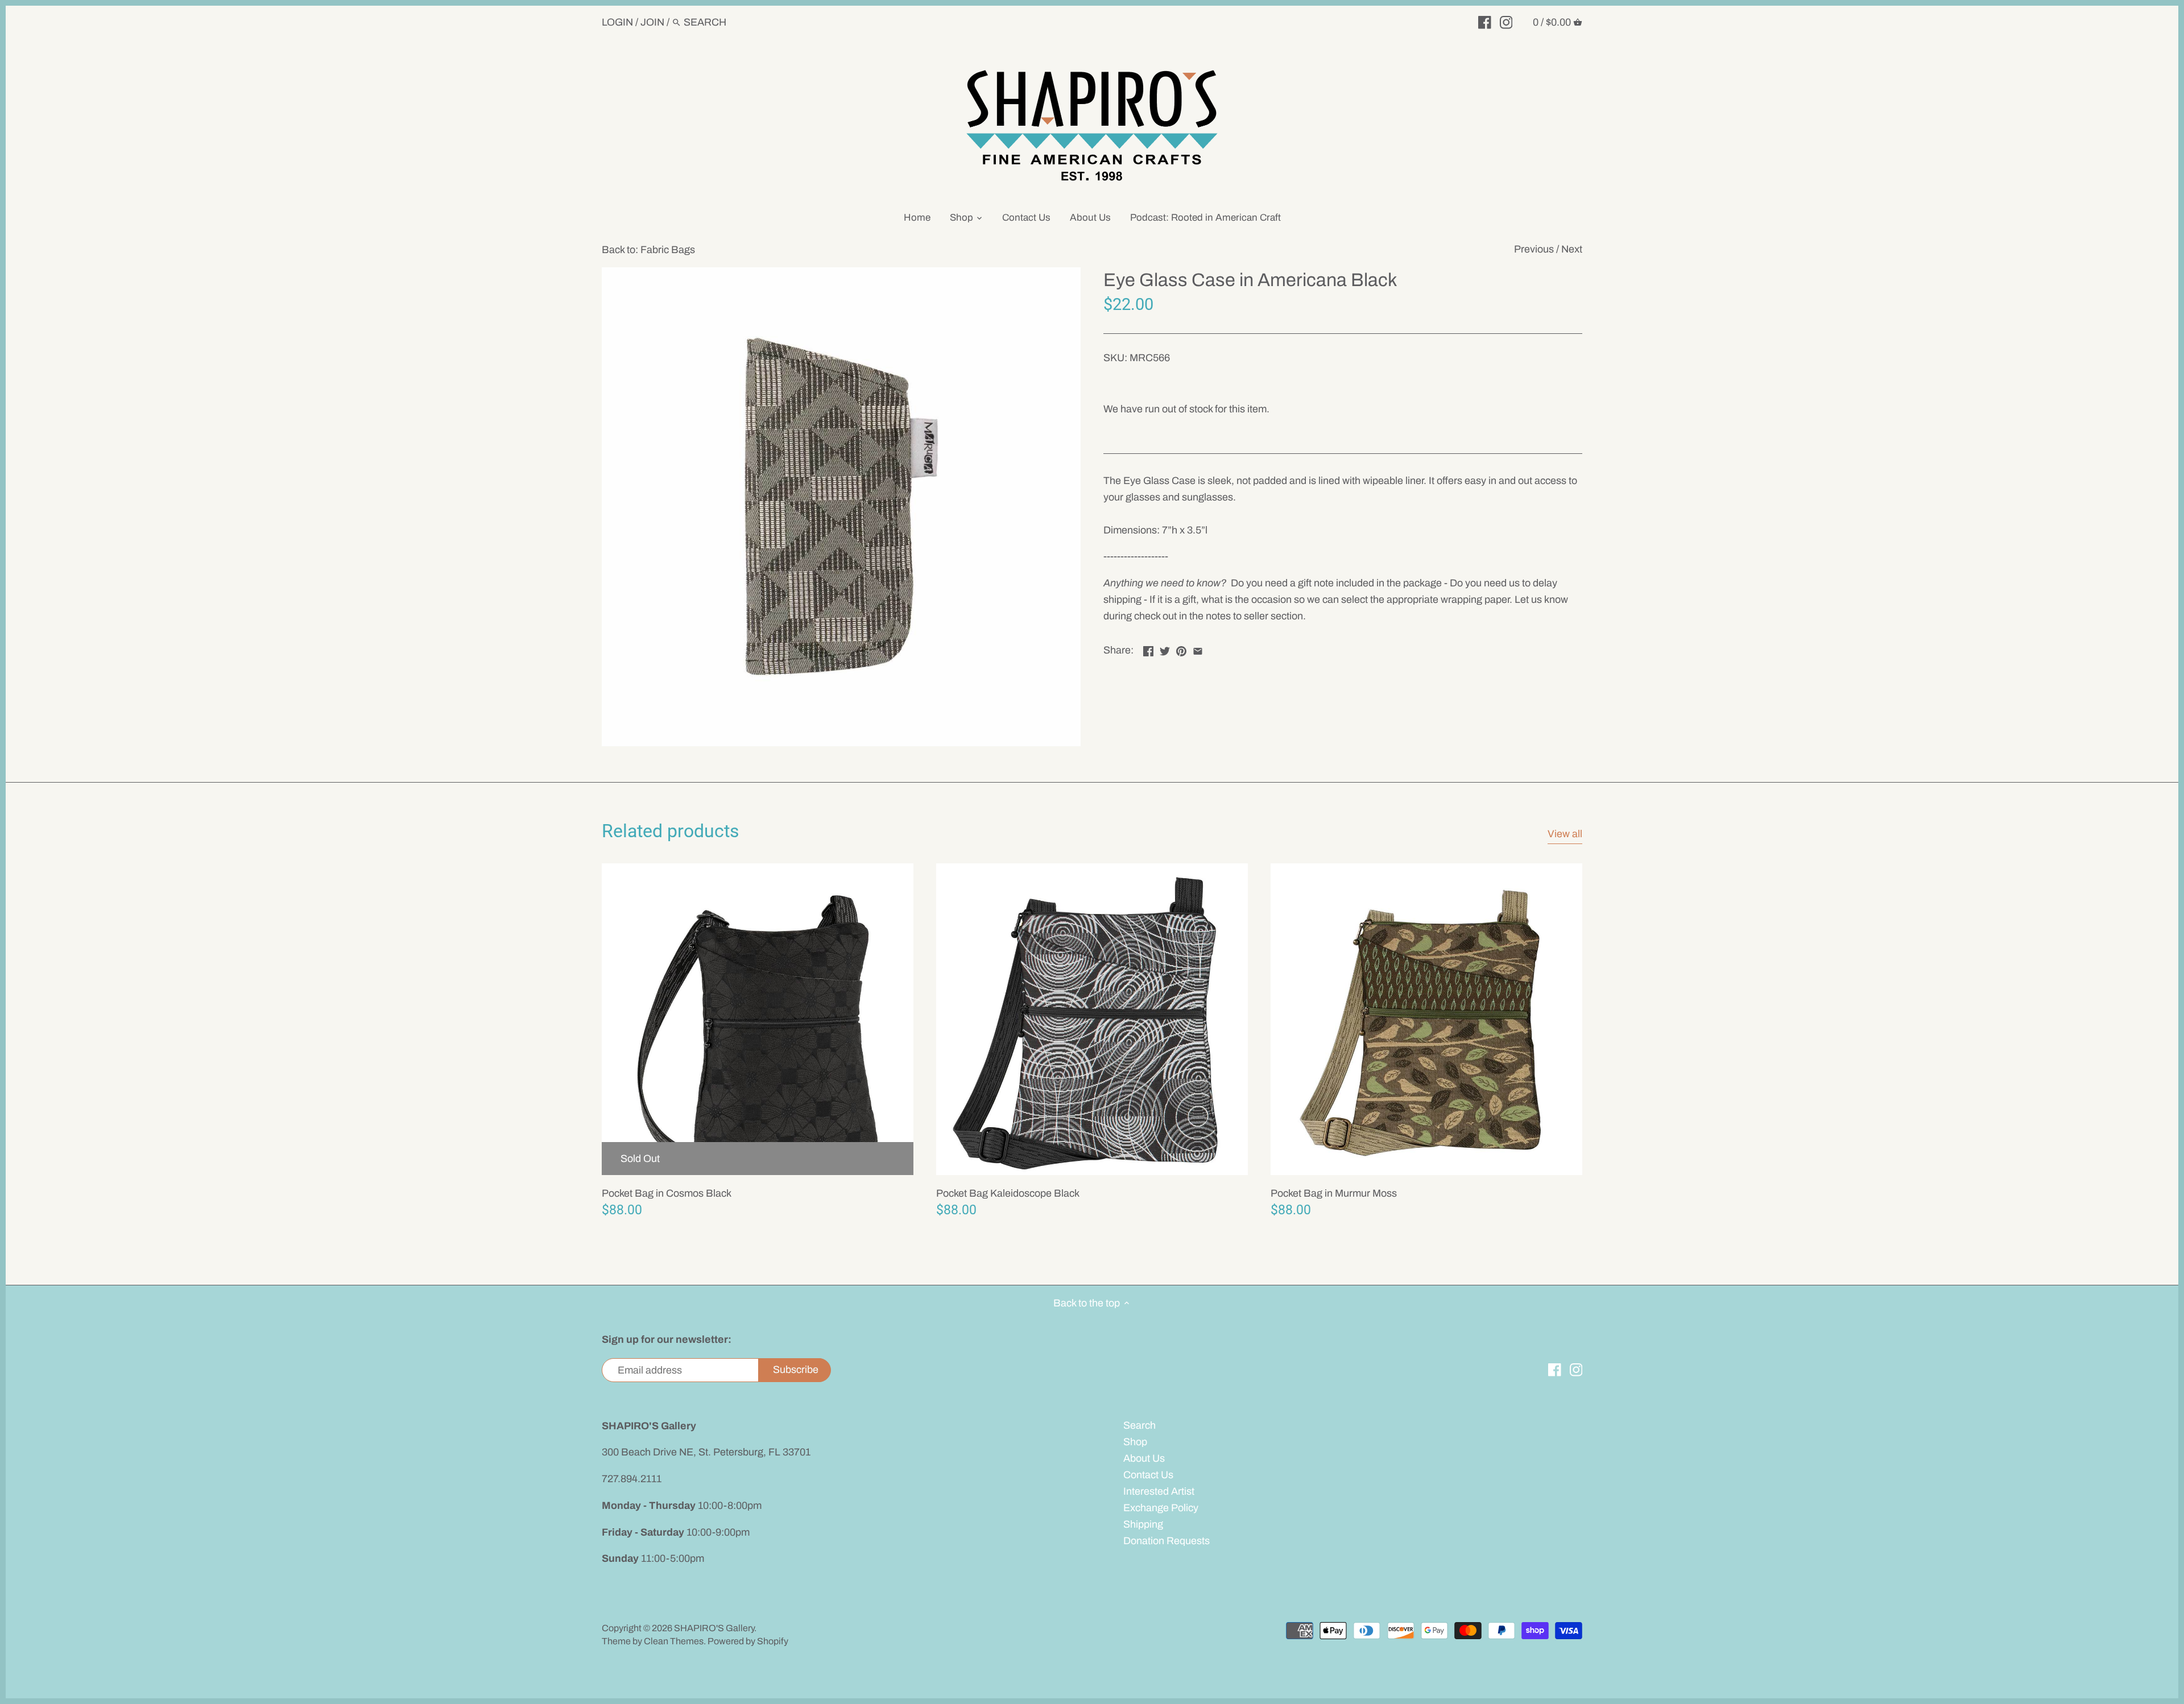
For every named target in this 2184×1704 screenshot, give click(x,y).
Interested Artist (1159, 1491)
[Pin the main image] (1181, 649)
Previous (1534, 249)
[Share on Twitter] (1165, 649)
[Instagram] (1506, 22)
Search (1139, 1425)
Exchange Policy (1161, 1508)
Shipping (1143, 1524)
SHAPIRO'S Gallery (714, 1628)
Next (1572, 249)
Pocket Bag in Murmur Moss (1334, 1193)
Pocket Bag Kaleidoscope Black (1008, 1193)
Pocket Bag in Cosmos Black (667, 1193)
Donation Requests (1167, 1541)
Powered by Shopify (748, 1641)
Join (652, 22)
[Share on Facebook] (1148, 649)
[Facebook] (1485, 22)
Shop (1135, 1442)
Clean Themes (674, 1641)
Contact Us (1148, 1475)
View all (1565, 834)
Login (617, 22)
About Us (1144, 1458)
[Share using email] (1198, 649)
